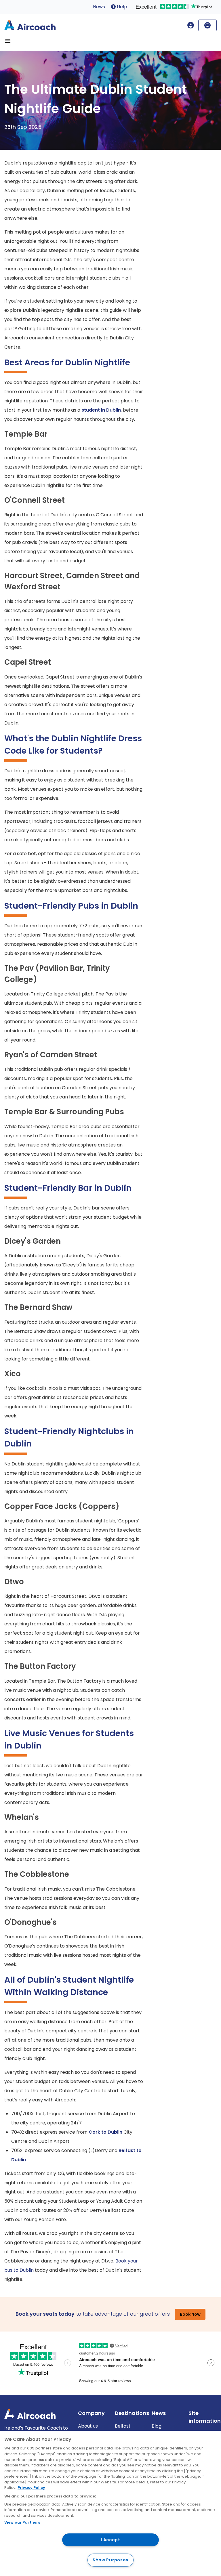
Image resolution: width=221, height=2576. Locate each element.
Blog (157, 2426)
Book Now (190, 2314)
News (99, 7)
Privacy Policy (31, 2488)
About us (88, 2426)
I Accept (110, 2540)
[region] (110, 2503)
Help (121, 7)
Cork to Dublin (105, 2132)
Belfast (123, 2426)
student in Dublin (101, 410)
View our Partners (22, 2522)
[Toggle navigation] (8, 41)
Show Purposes (110, 2560)
